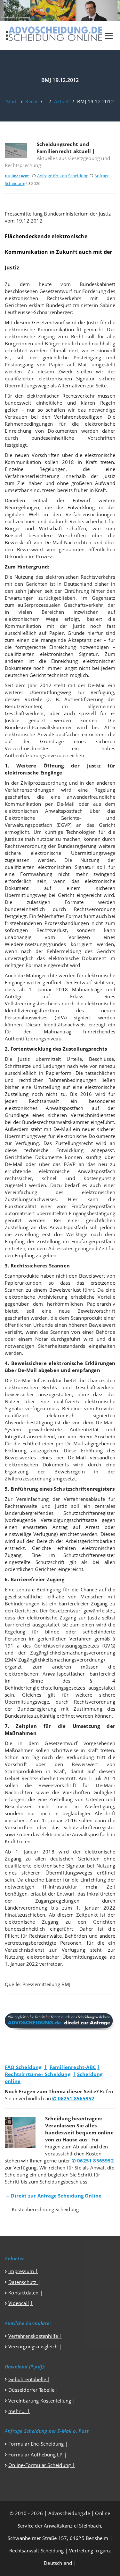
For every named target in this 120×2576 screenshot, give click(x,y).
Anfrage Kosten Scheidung (63, 176)
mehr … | (19, 2411)
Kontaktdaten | (25, 2293)
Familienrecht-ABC (73, 2067)
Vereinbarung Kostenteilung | (42, 2401)
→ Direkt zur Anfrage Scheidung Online (53, 2196)
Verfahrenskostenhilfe (34, 2336)
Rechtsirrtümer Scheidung (38, 2074)
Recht (32, 101)
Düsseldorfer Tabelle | (33, 2390)
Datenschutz (22, 2282)
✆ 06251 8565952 (73, 2098)
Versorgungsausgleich (34, 2346)
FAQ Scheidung (23, 2067)
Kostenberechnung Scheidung (45, 2209)
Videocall (19, 2303)
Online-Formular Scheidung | (41, 2465)
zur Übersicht (17, 176)
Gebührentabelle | (29, 2379)
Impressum (22, 2271)
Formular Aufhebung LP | (37, 2455)
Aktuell (62, 101)
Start (11, 101)
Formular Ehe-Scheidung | (38, 2444)
